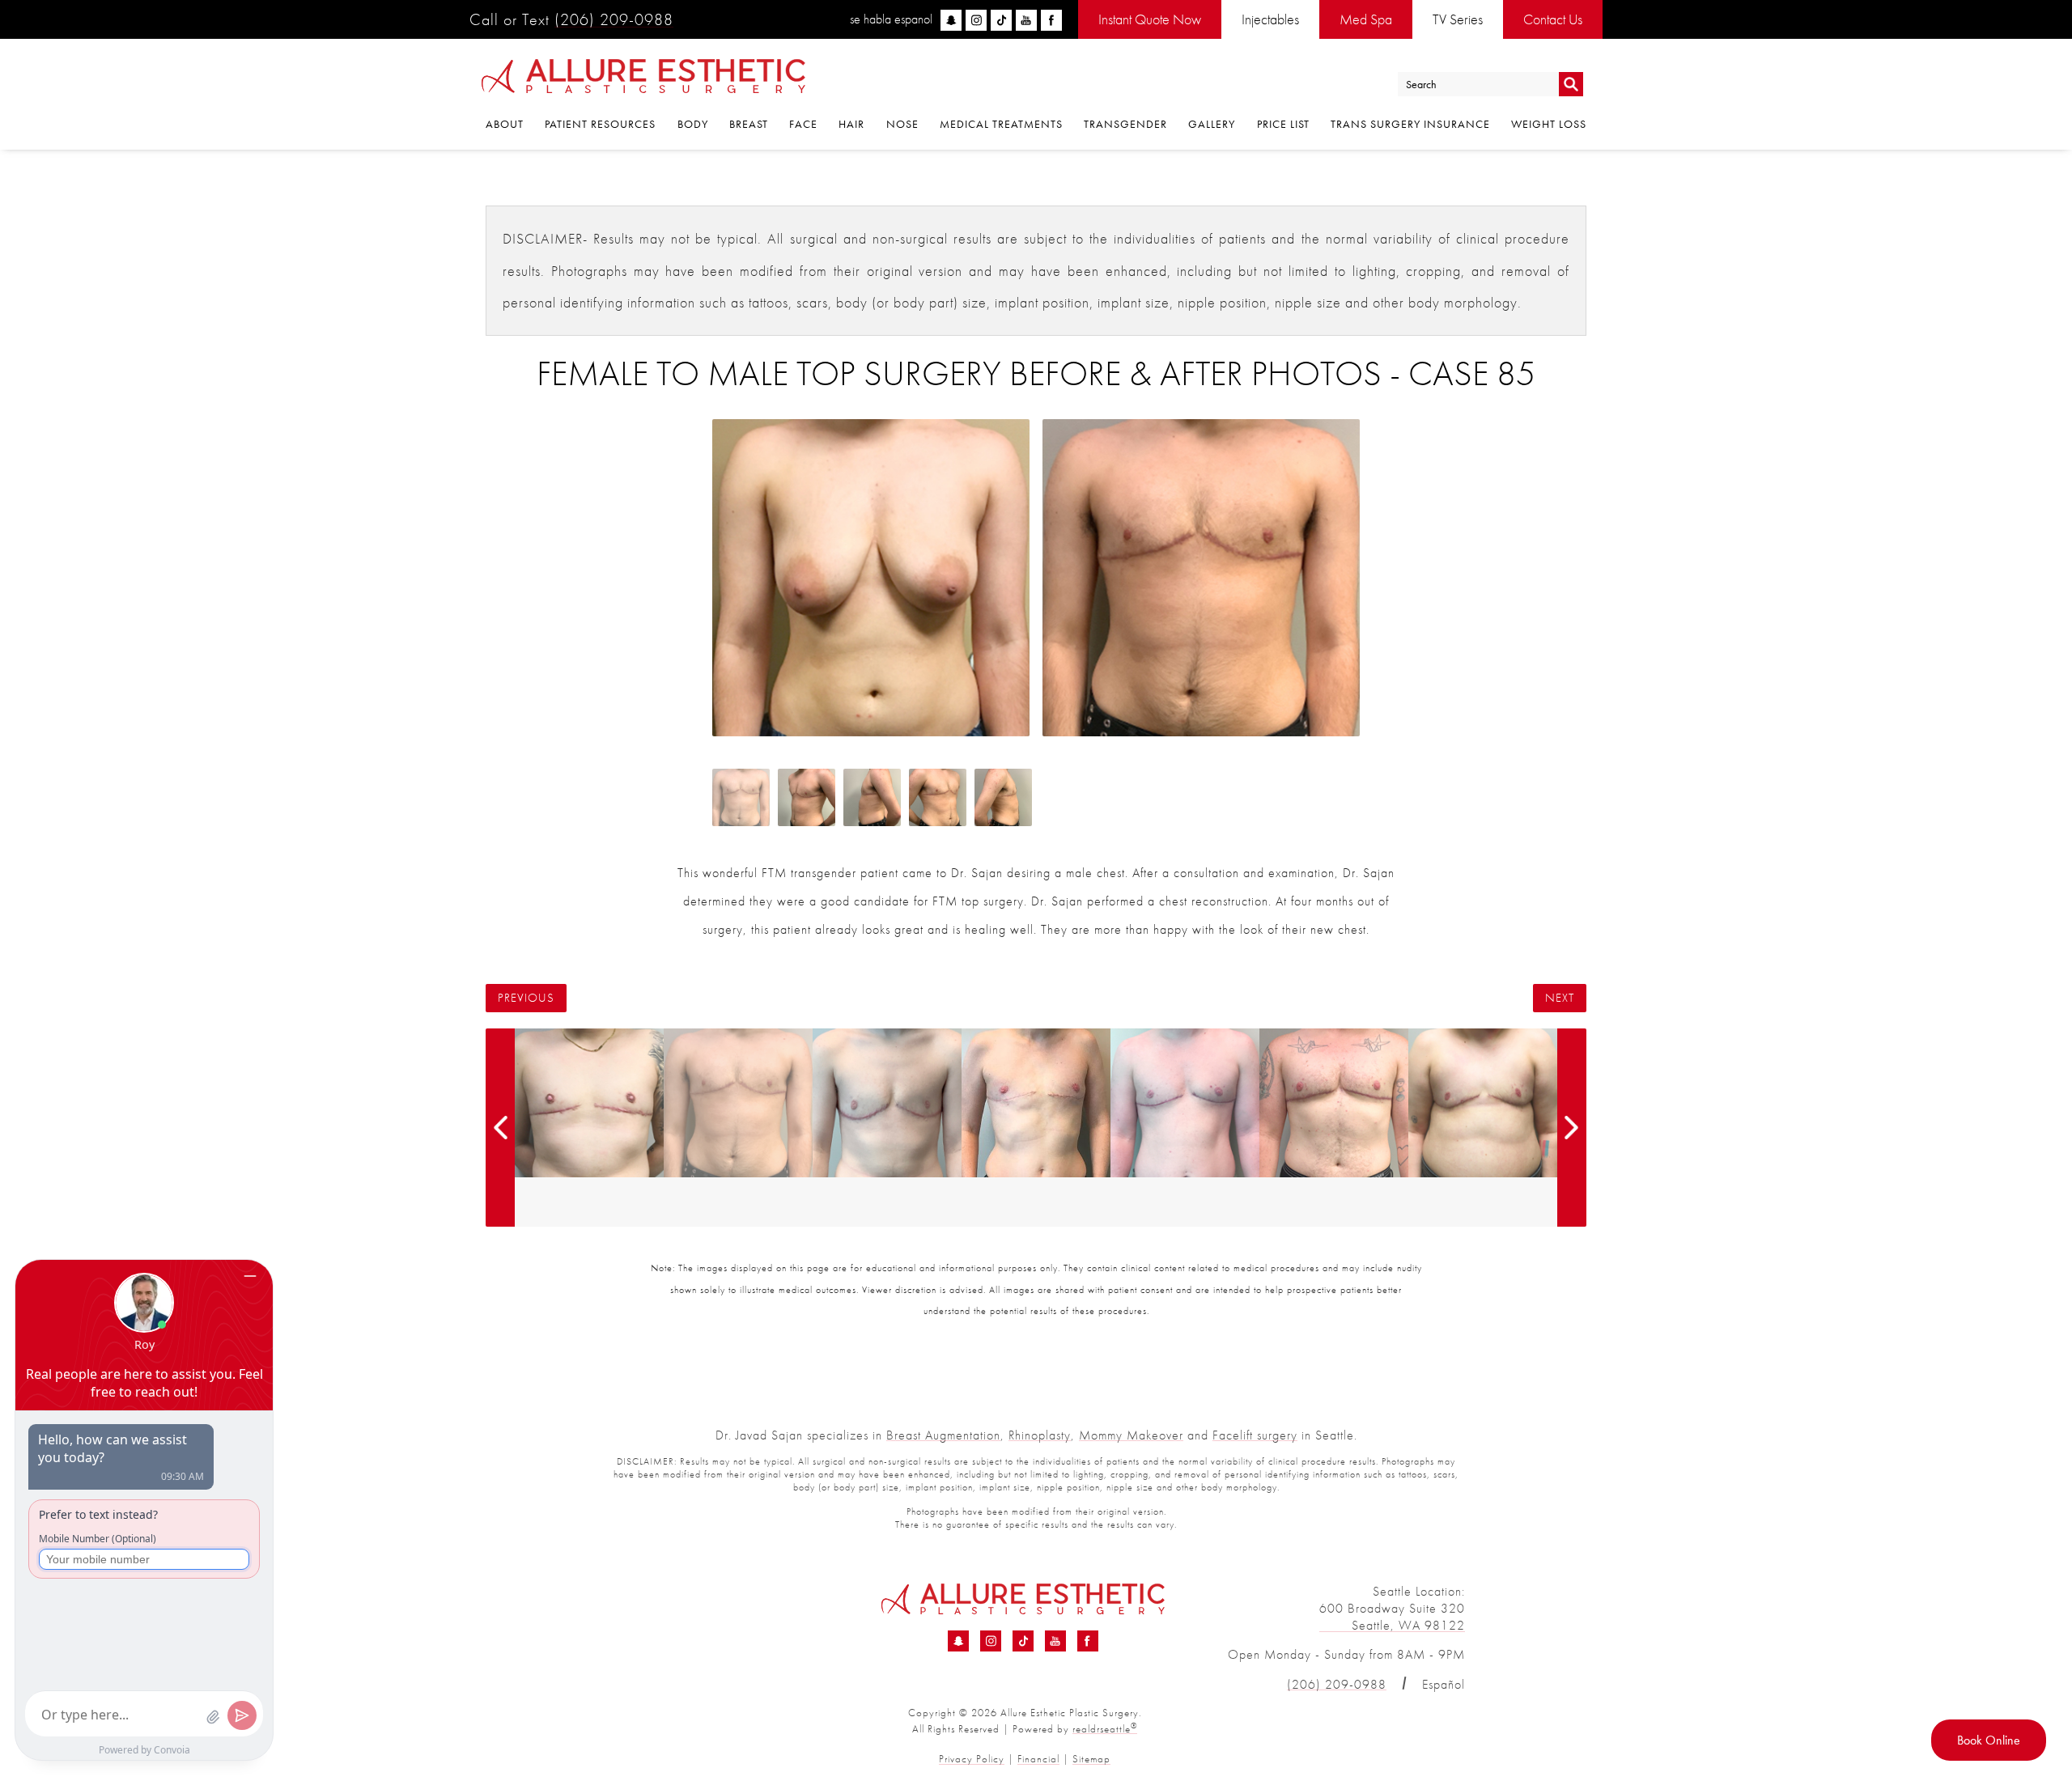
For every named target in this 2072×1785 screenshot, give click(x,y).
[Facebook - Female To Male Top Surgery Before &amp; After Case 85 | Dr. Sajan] (1088, 1641)
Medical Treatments (1001, 124)
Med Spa (1366, 19)
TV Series (1458, 19)
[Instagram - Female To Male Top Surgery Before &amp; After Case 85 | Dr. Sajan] (991, 1641)
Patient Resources (600, 124)
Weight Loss (1549, 124)
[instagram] (976, 20)
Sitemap (1091, 1759)
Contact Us (1553, 19)
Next (1560, 998)
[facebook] (1051, 20)
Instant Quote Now (1150, 19)
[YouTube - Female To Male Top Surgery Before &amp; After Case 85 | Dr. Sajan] (1055, 1641)
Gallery (1212, 124)
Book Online (1989, 1740)
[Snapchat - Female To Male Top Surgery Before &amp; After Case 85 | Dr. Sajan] (958, 1641)
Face (803, 124)
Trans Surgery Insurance (1410, 124)
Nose (902, 124)
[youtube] (1026, 20)
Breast (749, 124)
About (505, 124)
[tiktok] (1001, 20)
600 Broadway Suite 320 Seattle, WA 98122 (1392, 1617)
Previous (526, 998)
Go (1571, 85)
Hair (851, 124)
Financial (1038, 1759)
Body (693, 124)
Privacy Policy (972, 1759)
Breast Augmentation (943, 1435)
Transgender (1125, 124)
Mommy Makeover (1131, 1435)
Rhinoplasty (1040, 1435)
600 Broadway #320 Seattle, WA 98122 (669, 1617)
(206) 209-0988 (614, 19)
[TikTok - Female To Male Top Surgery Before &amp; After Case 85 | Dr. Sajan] (1023, 1641)
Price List (1283, 124)
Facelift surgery (1255, 1435)
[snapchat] (951, 20)
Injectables (1270, 19)
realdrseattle (1105, 1729)
